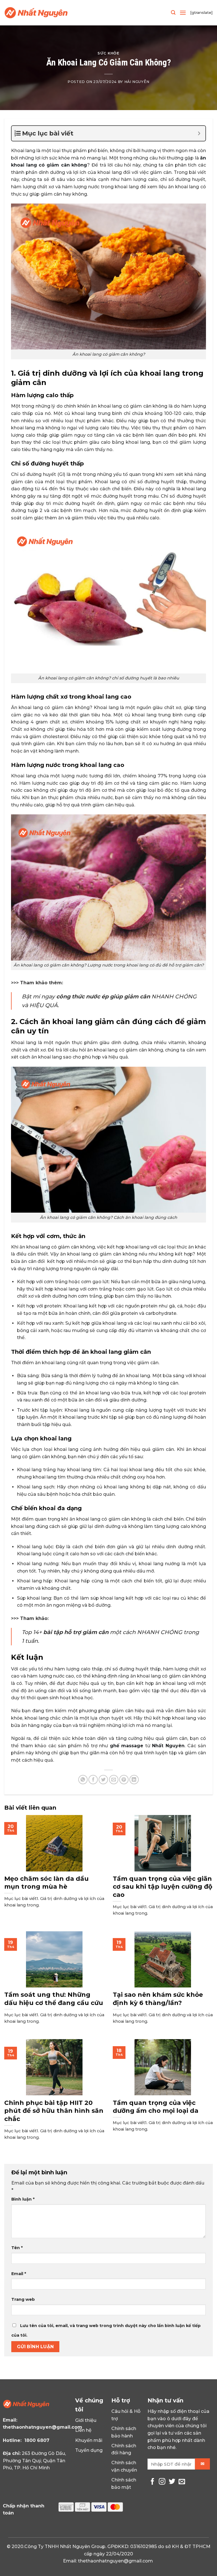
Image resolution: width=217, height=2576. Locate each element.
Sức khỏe (108, 53)
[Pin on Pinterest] (124, 1780)
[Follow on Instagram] (162, 2482)
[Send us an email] (182, 2482)
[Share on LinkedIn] (134, 1780)
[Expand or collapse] (199, 133)
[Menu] (183, 13)
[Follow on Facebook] (152, 2482)
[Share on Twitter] (103, 1780)
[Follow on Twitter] (172, 2482)
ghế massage (127, 1746)
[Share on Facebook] (93, 1780)
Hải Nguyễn (137, 82)
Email (19, 2274)
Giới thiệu (86, 2420)
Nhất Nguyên (168, 1746)
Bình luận (23, 2199)
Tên (17, 2248)
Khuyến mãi (89, 2440)
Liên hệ (83, 2430)
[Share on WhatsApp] (83, 1780)
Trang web (23, 2299)
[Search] (173, 13)
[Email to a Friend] (114, 1780)
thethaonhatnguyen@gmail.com (43, 2427)
